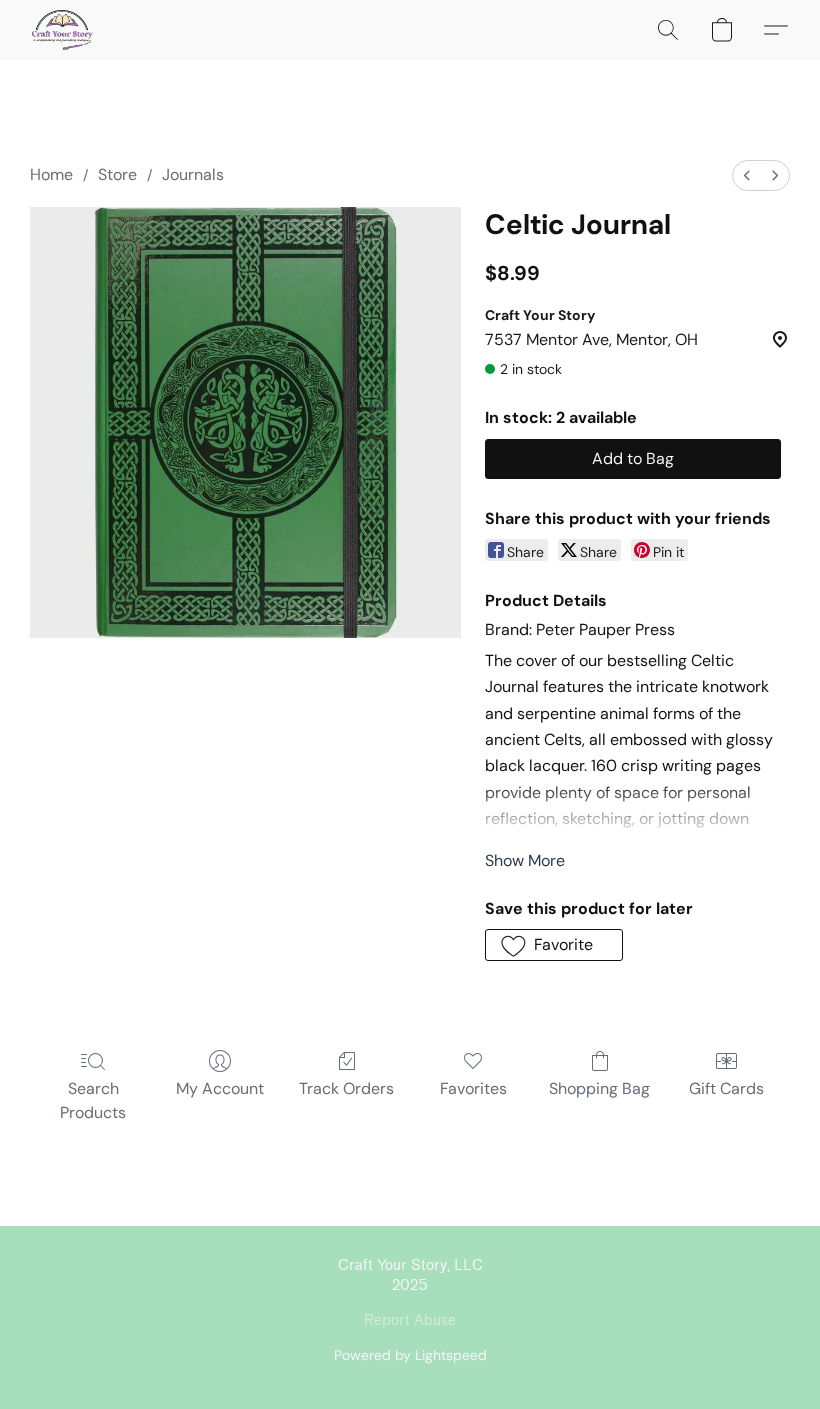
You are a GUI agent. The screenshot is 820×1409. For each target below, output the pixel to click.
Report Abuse (410, 1320)
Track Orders (346, 1088)
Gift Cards (726, 1088)
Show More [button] (525, 860)
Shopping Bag (599, 1088)
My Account (220, 1088)
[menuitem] (747, 175)
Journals (193, 174)
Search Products (93, 1100)
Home (51, 174)
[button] (62, 30)
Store (117, 174)
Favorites (473, 1088)
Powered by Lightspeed (410, 1355)
